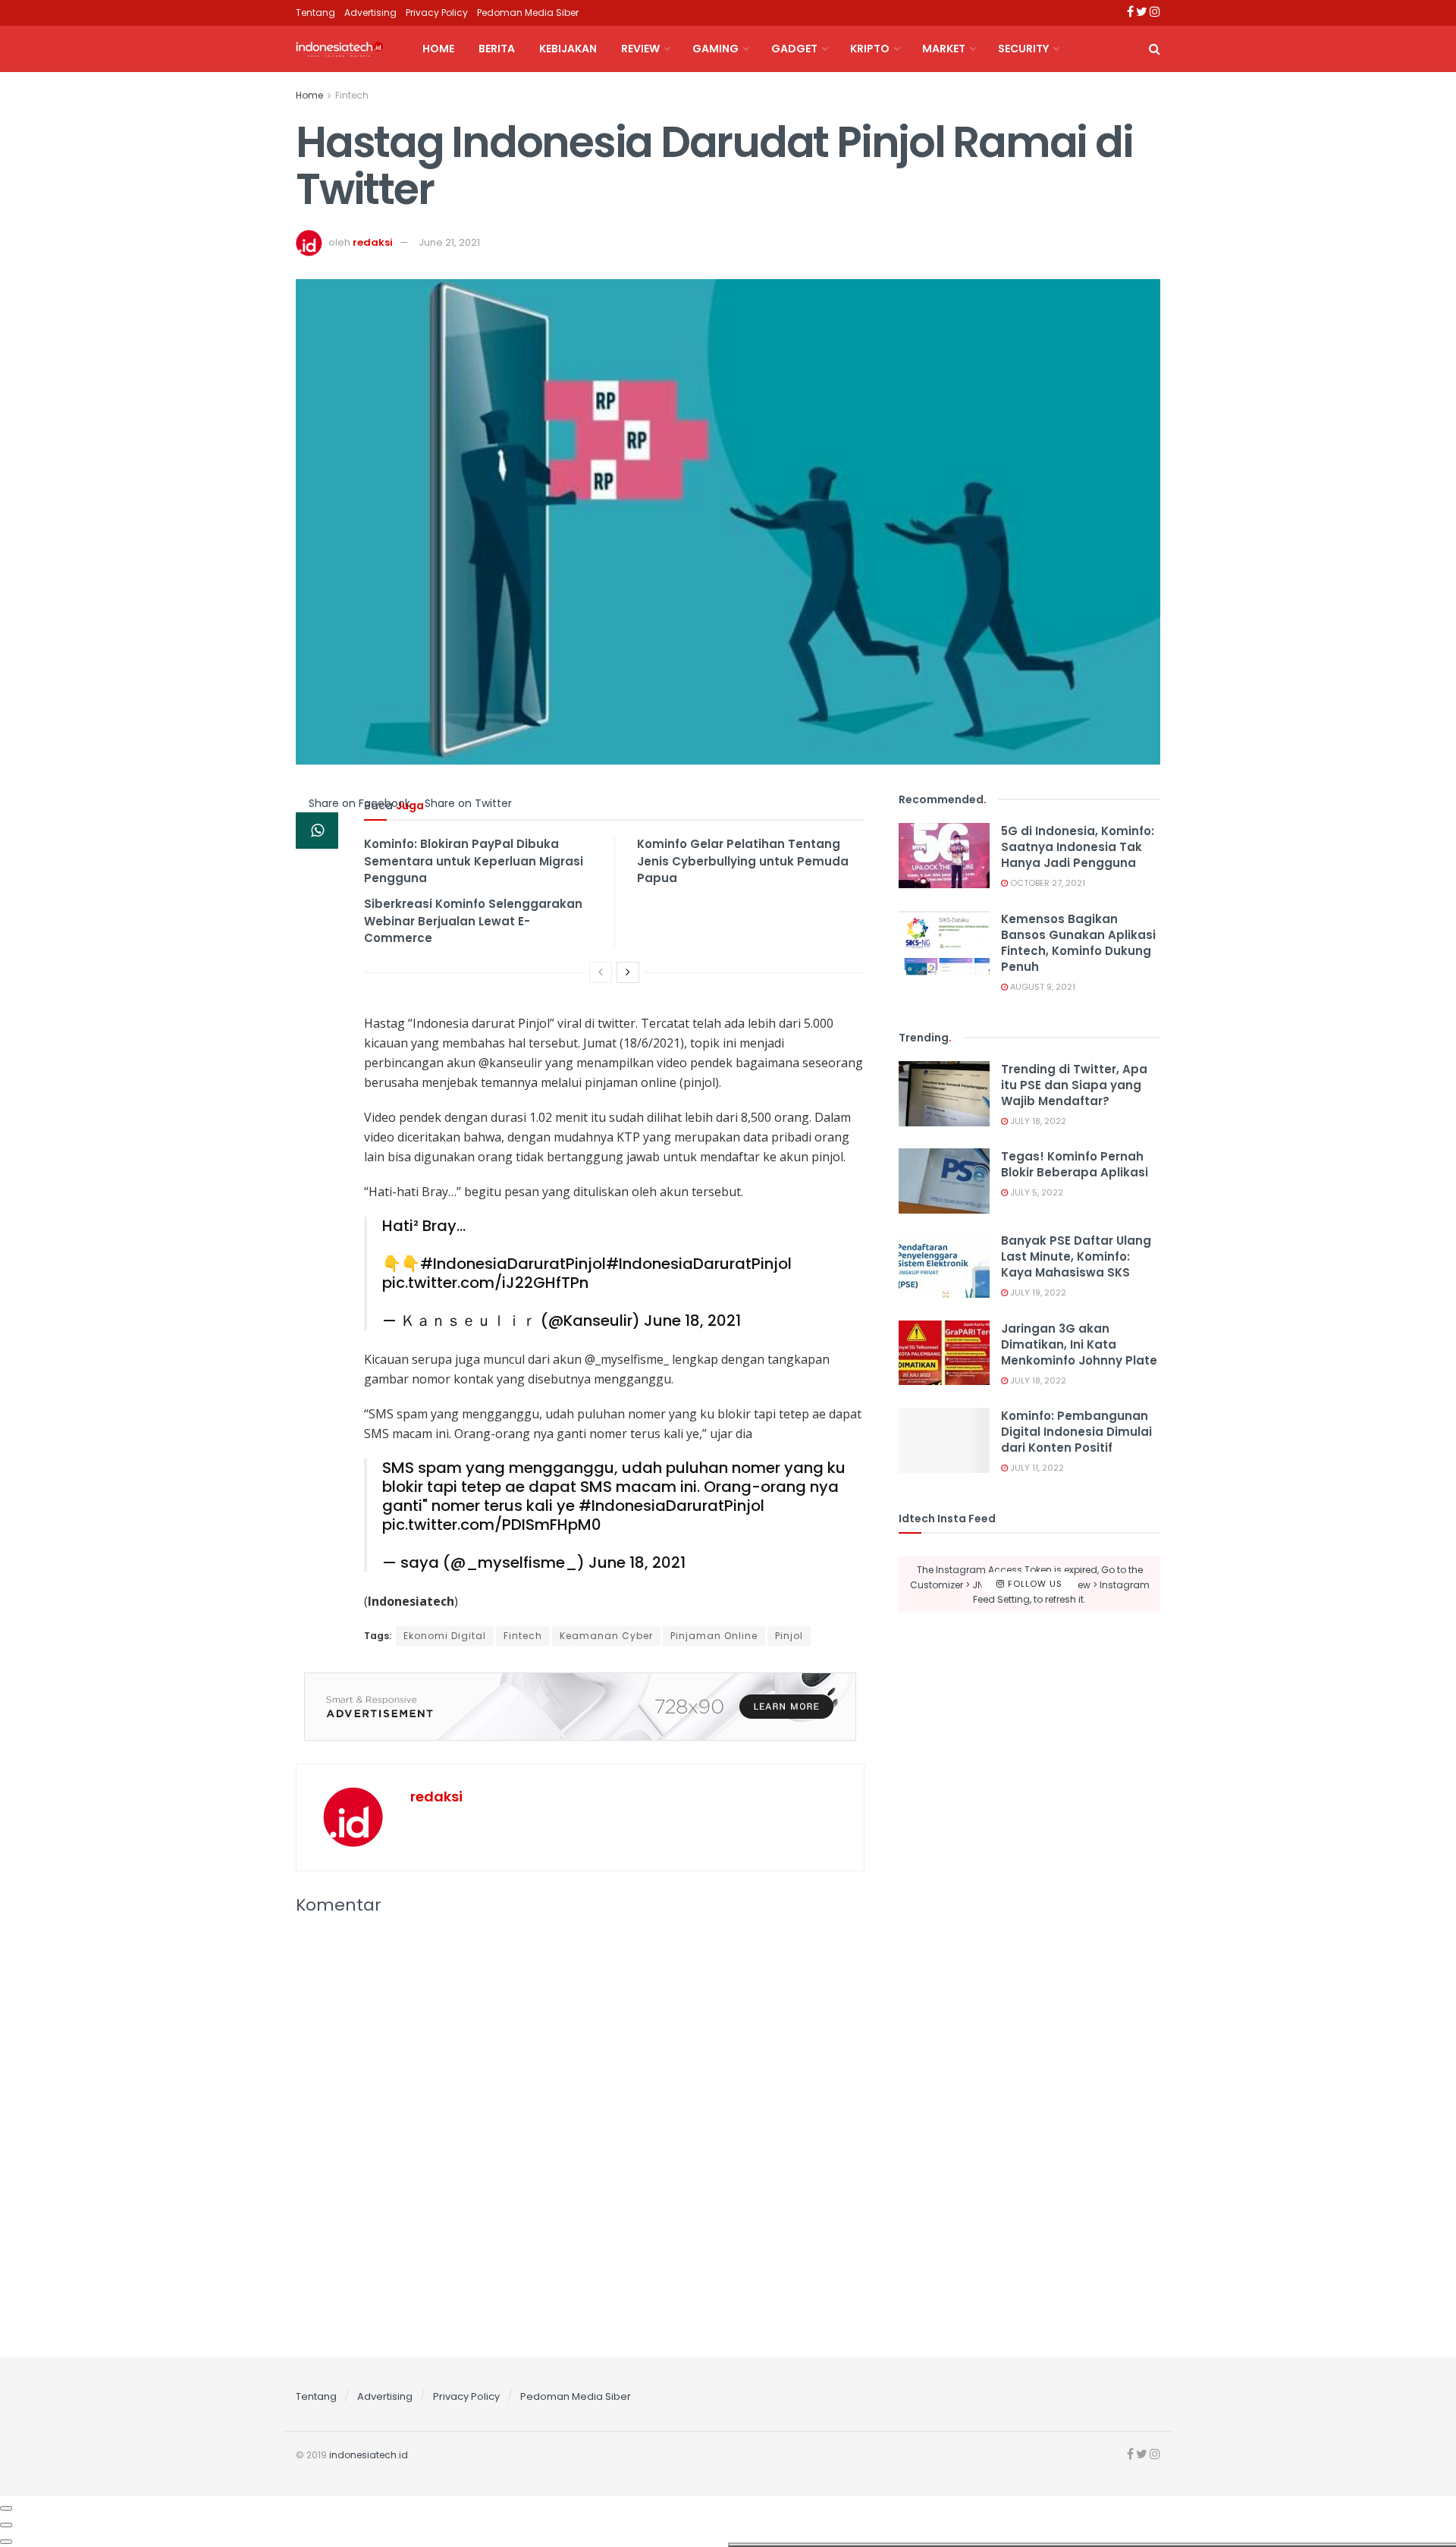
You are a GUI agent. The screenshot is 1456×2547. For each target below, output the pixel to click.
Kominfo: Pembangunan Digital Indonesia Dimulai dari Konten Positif (1076, 1432)
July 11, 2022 (1036, 1468)
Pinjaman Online (714, 1636)
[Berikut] (628, 972)
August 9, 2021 (1042, 987)
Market (944, 49)
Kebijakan (568, 49)
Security (1023, 49)
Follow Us (1034, 1584)
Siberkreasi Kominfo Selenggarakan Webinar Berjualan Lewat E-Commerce (473, 921)
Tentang (315, 13)
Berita (497, 49)
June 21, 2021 (449, 242)
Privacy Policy (437, 13)
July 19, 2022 (1037, 1292)
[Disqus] (580, 2132)
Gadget (794, 49)
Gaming (715, 49)
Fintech (352, 95)
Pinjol (789, 1636)
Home (438, 49)
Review (640, 49)
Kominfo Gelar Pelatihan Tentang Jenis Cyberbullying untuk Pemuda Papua (743, 861)
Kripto (870, 49)
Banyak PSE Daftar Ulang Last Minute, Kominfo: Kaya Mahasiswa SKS (1076, 1256)
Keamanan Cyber (606, 1636)
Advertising (370, 13)
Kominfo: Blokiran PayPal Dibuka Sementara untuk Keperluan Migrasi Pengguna (474, 861)
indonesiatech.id (369, 2455)
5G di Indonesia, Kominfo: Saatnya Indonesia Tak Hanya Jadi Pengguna (1078, 847)
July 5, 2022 (1036, 1192)
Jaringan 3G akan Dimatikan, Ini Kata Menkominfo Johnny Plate (1079, 1344)
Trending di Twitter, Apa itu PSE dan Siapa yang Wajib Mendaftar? (1074, 1085)
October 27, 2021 (1046, 883)
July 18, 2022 (1037, 1121)
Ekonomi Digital (445, 1636)
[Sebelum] (601, 972)
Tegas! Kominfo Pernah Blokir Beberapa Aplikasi (1075, 1164)
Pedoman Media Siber (528, 13)
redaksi (373, 242)
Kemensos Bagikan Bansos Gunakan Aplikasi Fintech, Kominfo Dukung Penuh (1078, 943)
